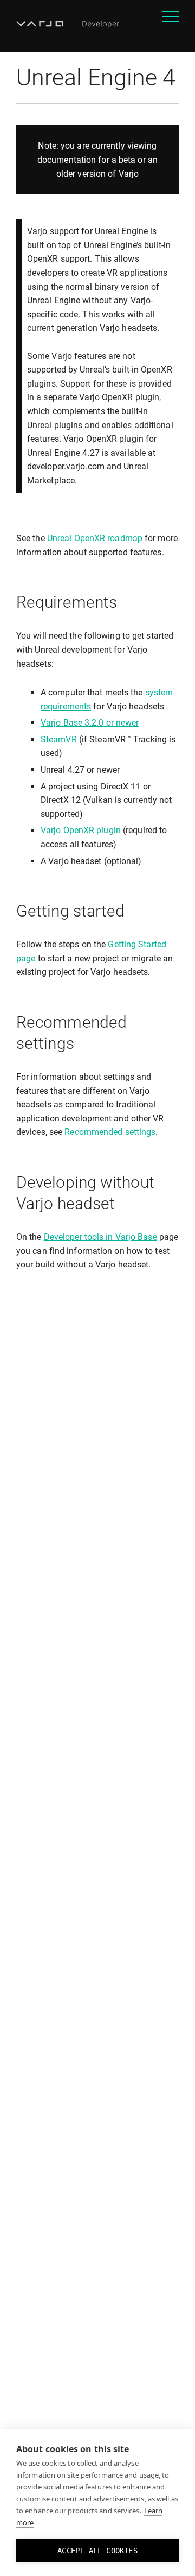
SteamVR (59, 739)
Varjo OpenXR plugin (81, 830)
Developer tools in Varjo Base (100, 1237)
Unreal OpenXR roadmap (95, 538)
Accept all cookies (97, 2551)
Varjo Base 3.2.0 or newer (90, 723)
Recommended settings (110, 1132)
